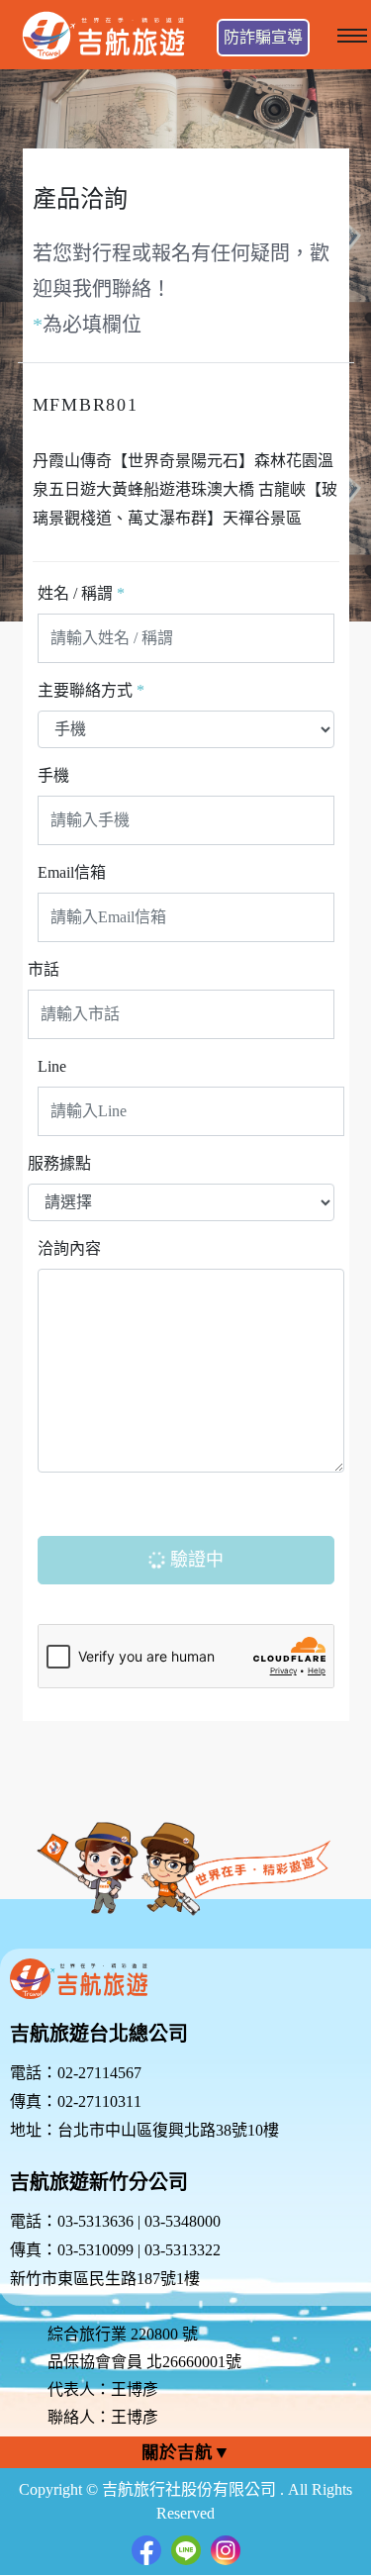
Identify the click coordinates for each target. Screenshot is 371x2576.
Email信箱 (72, 872)
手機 (53, 775)
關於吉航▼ (186, 2452)
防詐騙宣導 (263, 37)
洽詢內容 (69, 1248)
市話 (44, 969)
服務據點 (59, 1163)
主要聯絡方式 (91, 690)
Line (52, 1066)
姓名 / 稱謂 (81, 593)
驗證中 (194, 1560)
